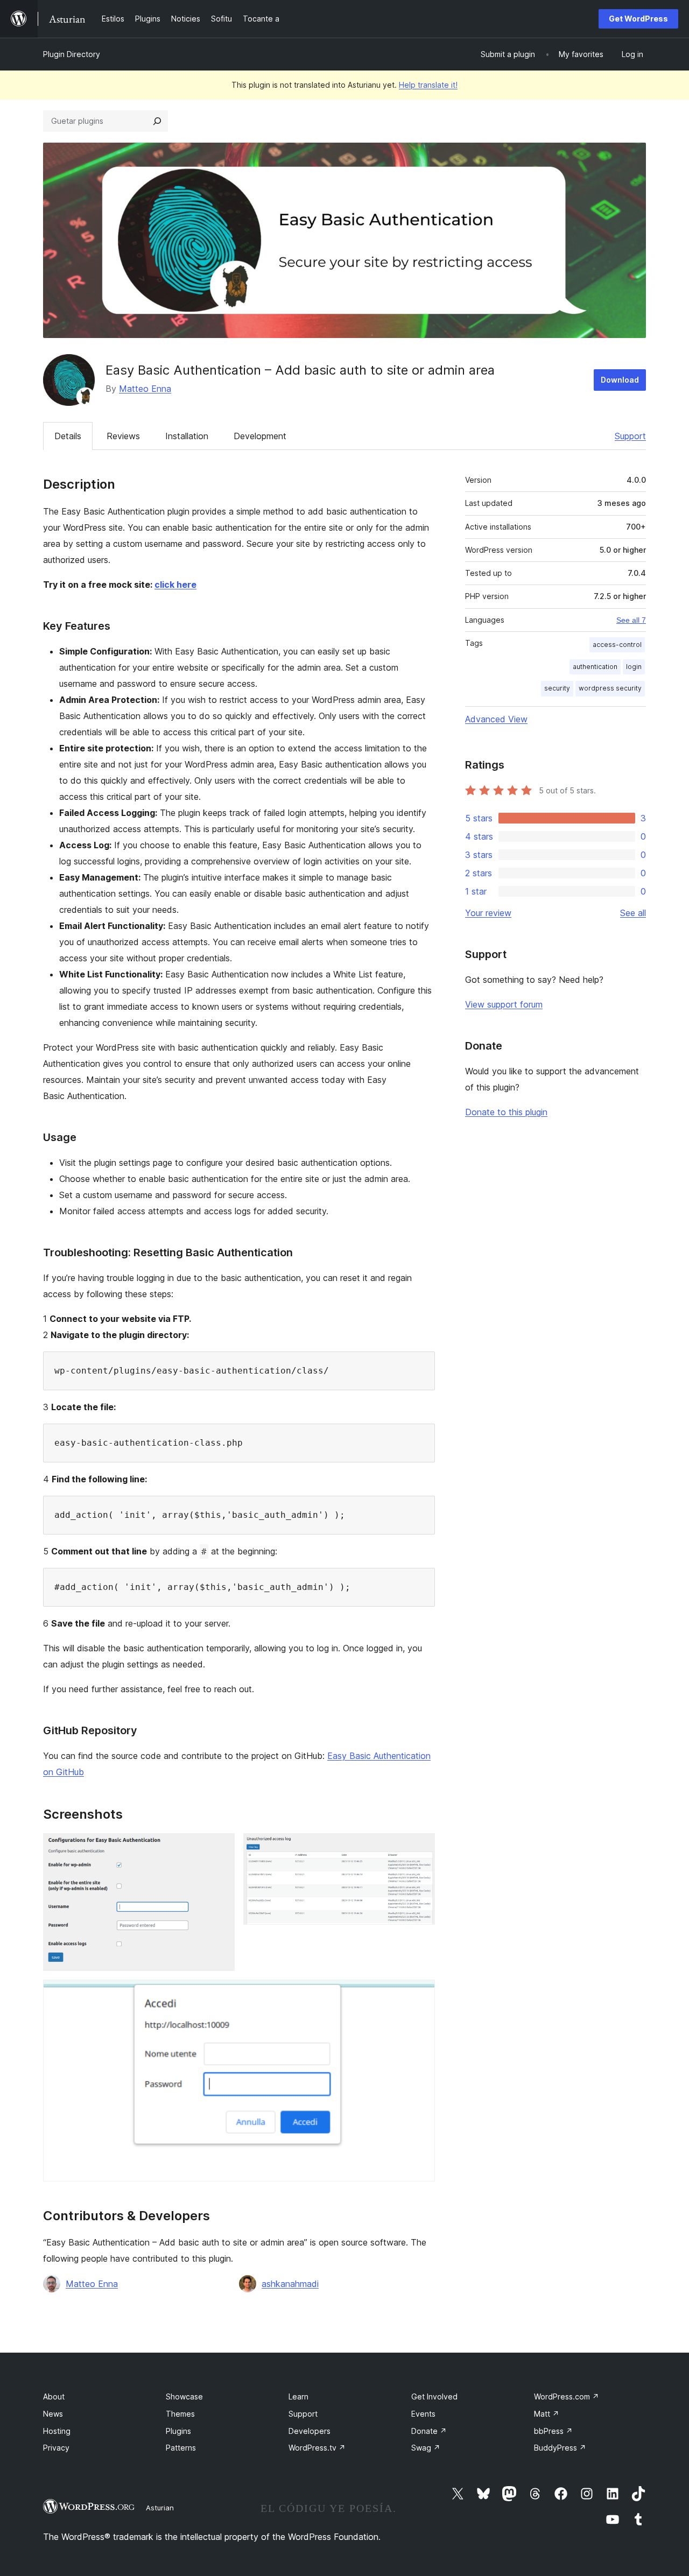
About (54, 2396)
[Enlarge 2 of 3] (420, 1848)
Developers (310, 2431)
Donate (429, 2431)
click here (175, 585)
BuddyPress (560, 2448)
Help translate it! (428, 85)
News (53, 2414)
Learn (298, 2396)
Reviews (123, 436)
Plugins (178, 2431)
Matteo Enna (145, 389)
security (557, 688)
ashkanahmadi (290, 2284)
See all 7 (631, 620)
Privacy (56, 2448)
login (634, 667)
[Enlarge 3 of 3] (420, 1994)
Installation (187, 436)
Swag (426, 2448)
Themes (180, 2414)
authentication (595, 667)
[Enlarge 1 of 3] (220, 1848)
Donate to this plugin (506, 1112)
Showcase (184, 2396)
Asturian (160, 2508)
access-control (617, 645)
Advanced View (496, 719)
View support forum (504, 1004)
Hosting (57, 2431)
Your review (488, 913)
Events (423, 2414)
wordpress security (610, 688)
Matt (547, 2414)
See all (633, 913)
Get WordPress (638, 19)
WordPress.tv (317, 2448)
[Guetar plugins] (157, 121)
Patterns (181, 2448)
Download (620, 380)
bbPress (553, 2431)
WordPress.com (567, 2396)
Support (630, 436)
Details (68, 436)
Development (260, 436)
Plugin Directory (72, 54)
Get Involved (434, 2396)
